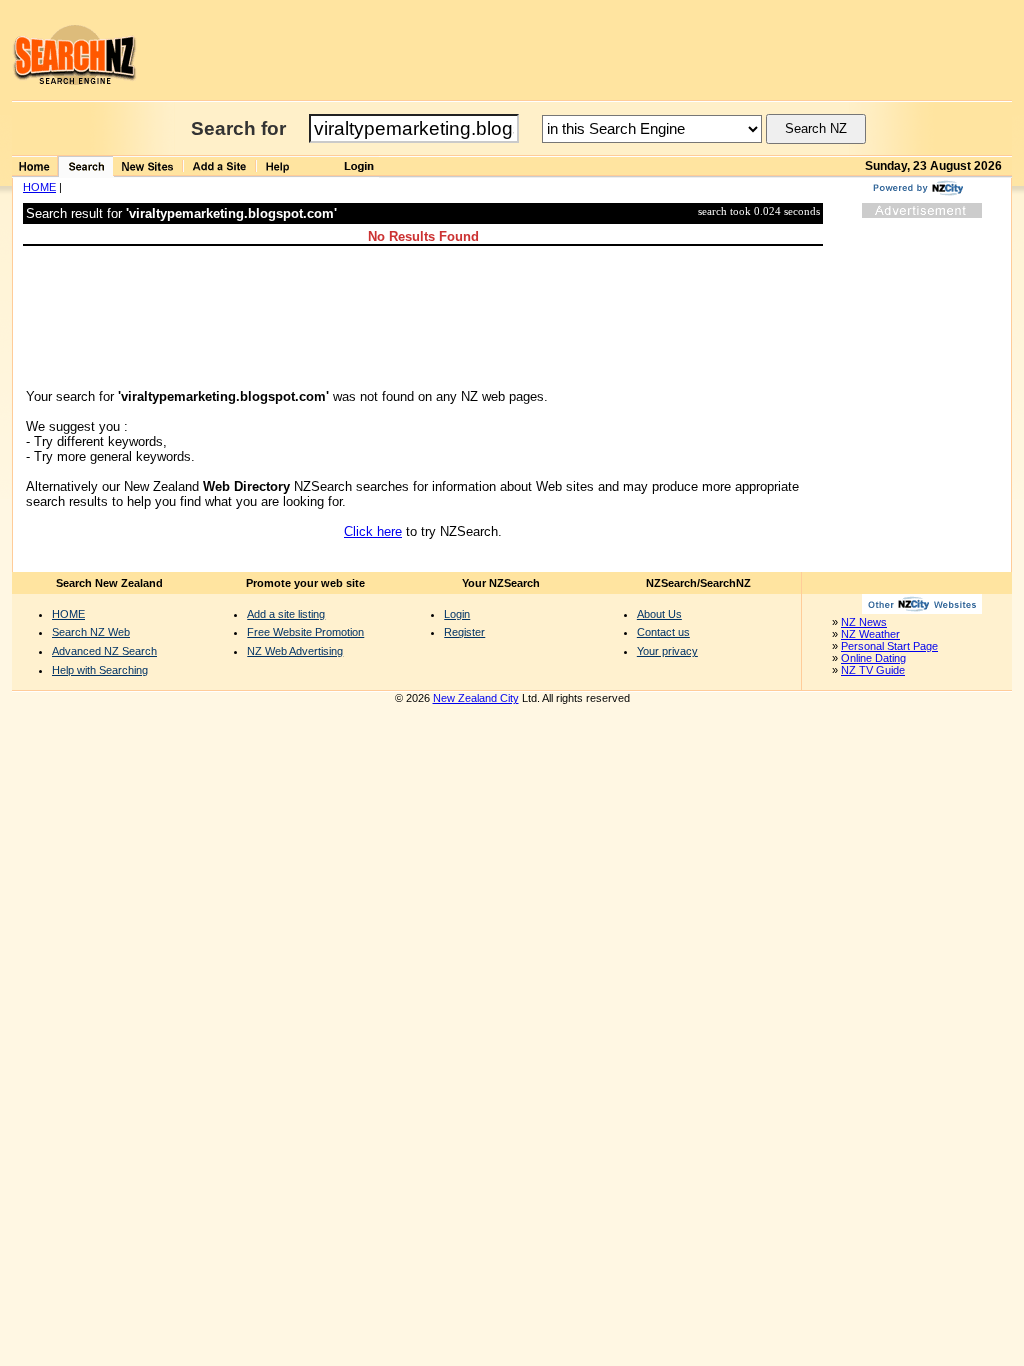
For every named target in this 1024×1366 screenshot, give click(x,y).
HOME (39, 187)
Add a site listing (286, 614)
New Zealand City (476, 698)
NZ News (864, 622)
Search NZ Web (91, 632)
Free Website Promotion (305, 632)
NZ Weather (870, 634)
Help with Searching (100, 670)
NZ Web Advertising (295, 651)
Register (464, 632)
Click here (373, 531)
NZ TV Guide (873, 670)
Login (457, 614)
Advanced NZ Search (104, 651)
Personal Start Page (889, 646)
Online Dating (873, 658)
